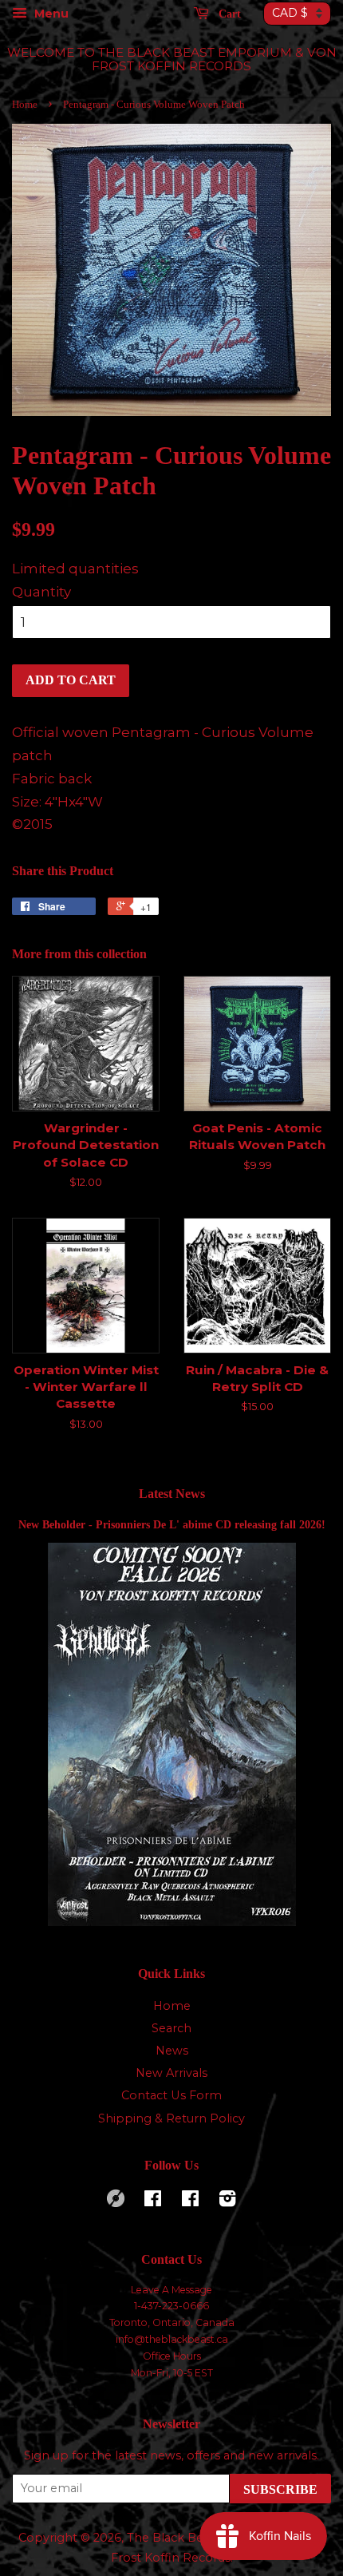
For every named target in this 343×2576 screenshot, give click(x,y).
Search (171, 2028)
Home (25, 105)
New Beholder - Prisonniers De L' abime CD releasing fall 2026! (172, 1524)
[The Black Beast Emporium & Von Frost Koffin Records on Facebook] (190, 2201)
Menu (50, 14)
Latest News (172, 1494)
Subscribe (280, 2489)
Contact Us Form (171, 2095)
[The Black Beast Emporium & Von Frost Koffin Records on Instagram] (227, 2201)
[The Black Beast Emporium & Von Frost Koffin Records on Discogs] (116, 2203)
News (172, 2051)
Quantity (41, 592)
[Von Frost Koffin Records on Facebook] (153, 2201)
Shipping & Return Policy (171, 2118)
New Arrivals (171, 2073)
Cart (228, 14)
